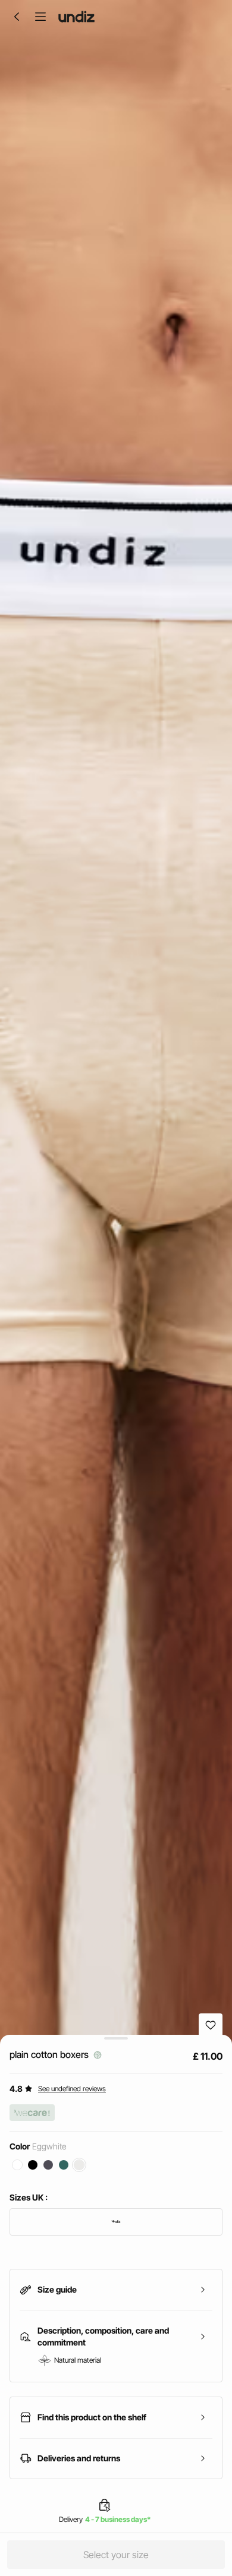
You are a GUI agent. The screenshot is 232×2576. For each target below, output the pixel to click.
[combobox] (116, 2222)
